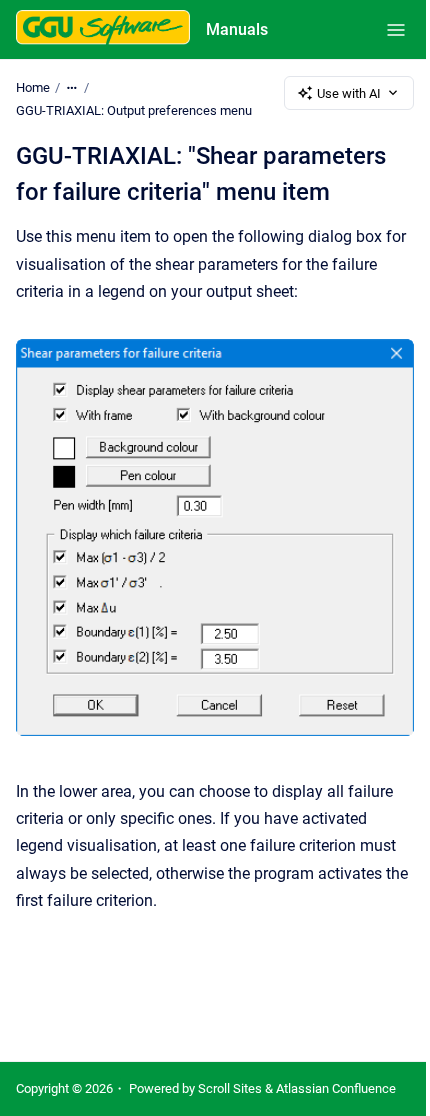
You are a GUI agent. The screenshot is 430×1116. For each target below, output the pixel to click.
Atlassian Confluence (336, 1088)
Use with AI (349, 93)
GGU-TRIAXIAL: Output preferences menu (134, 110)
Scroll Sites (230, 1088)
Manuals (237, 29)
